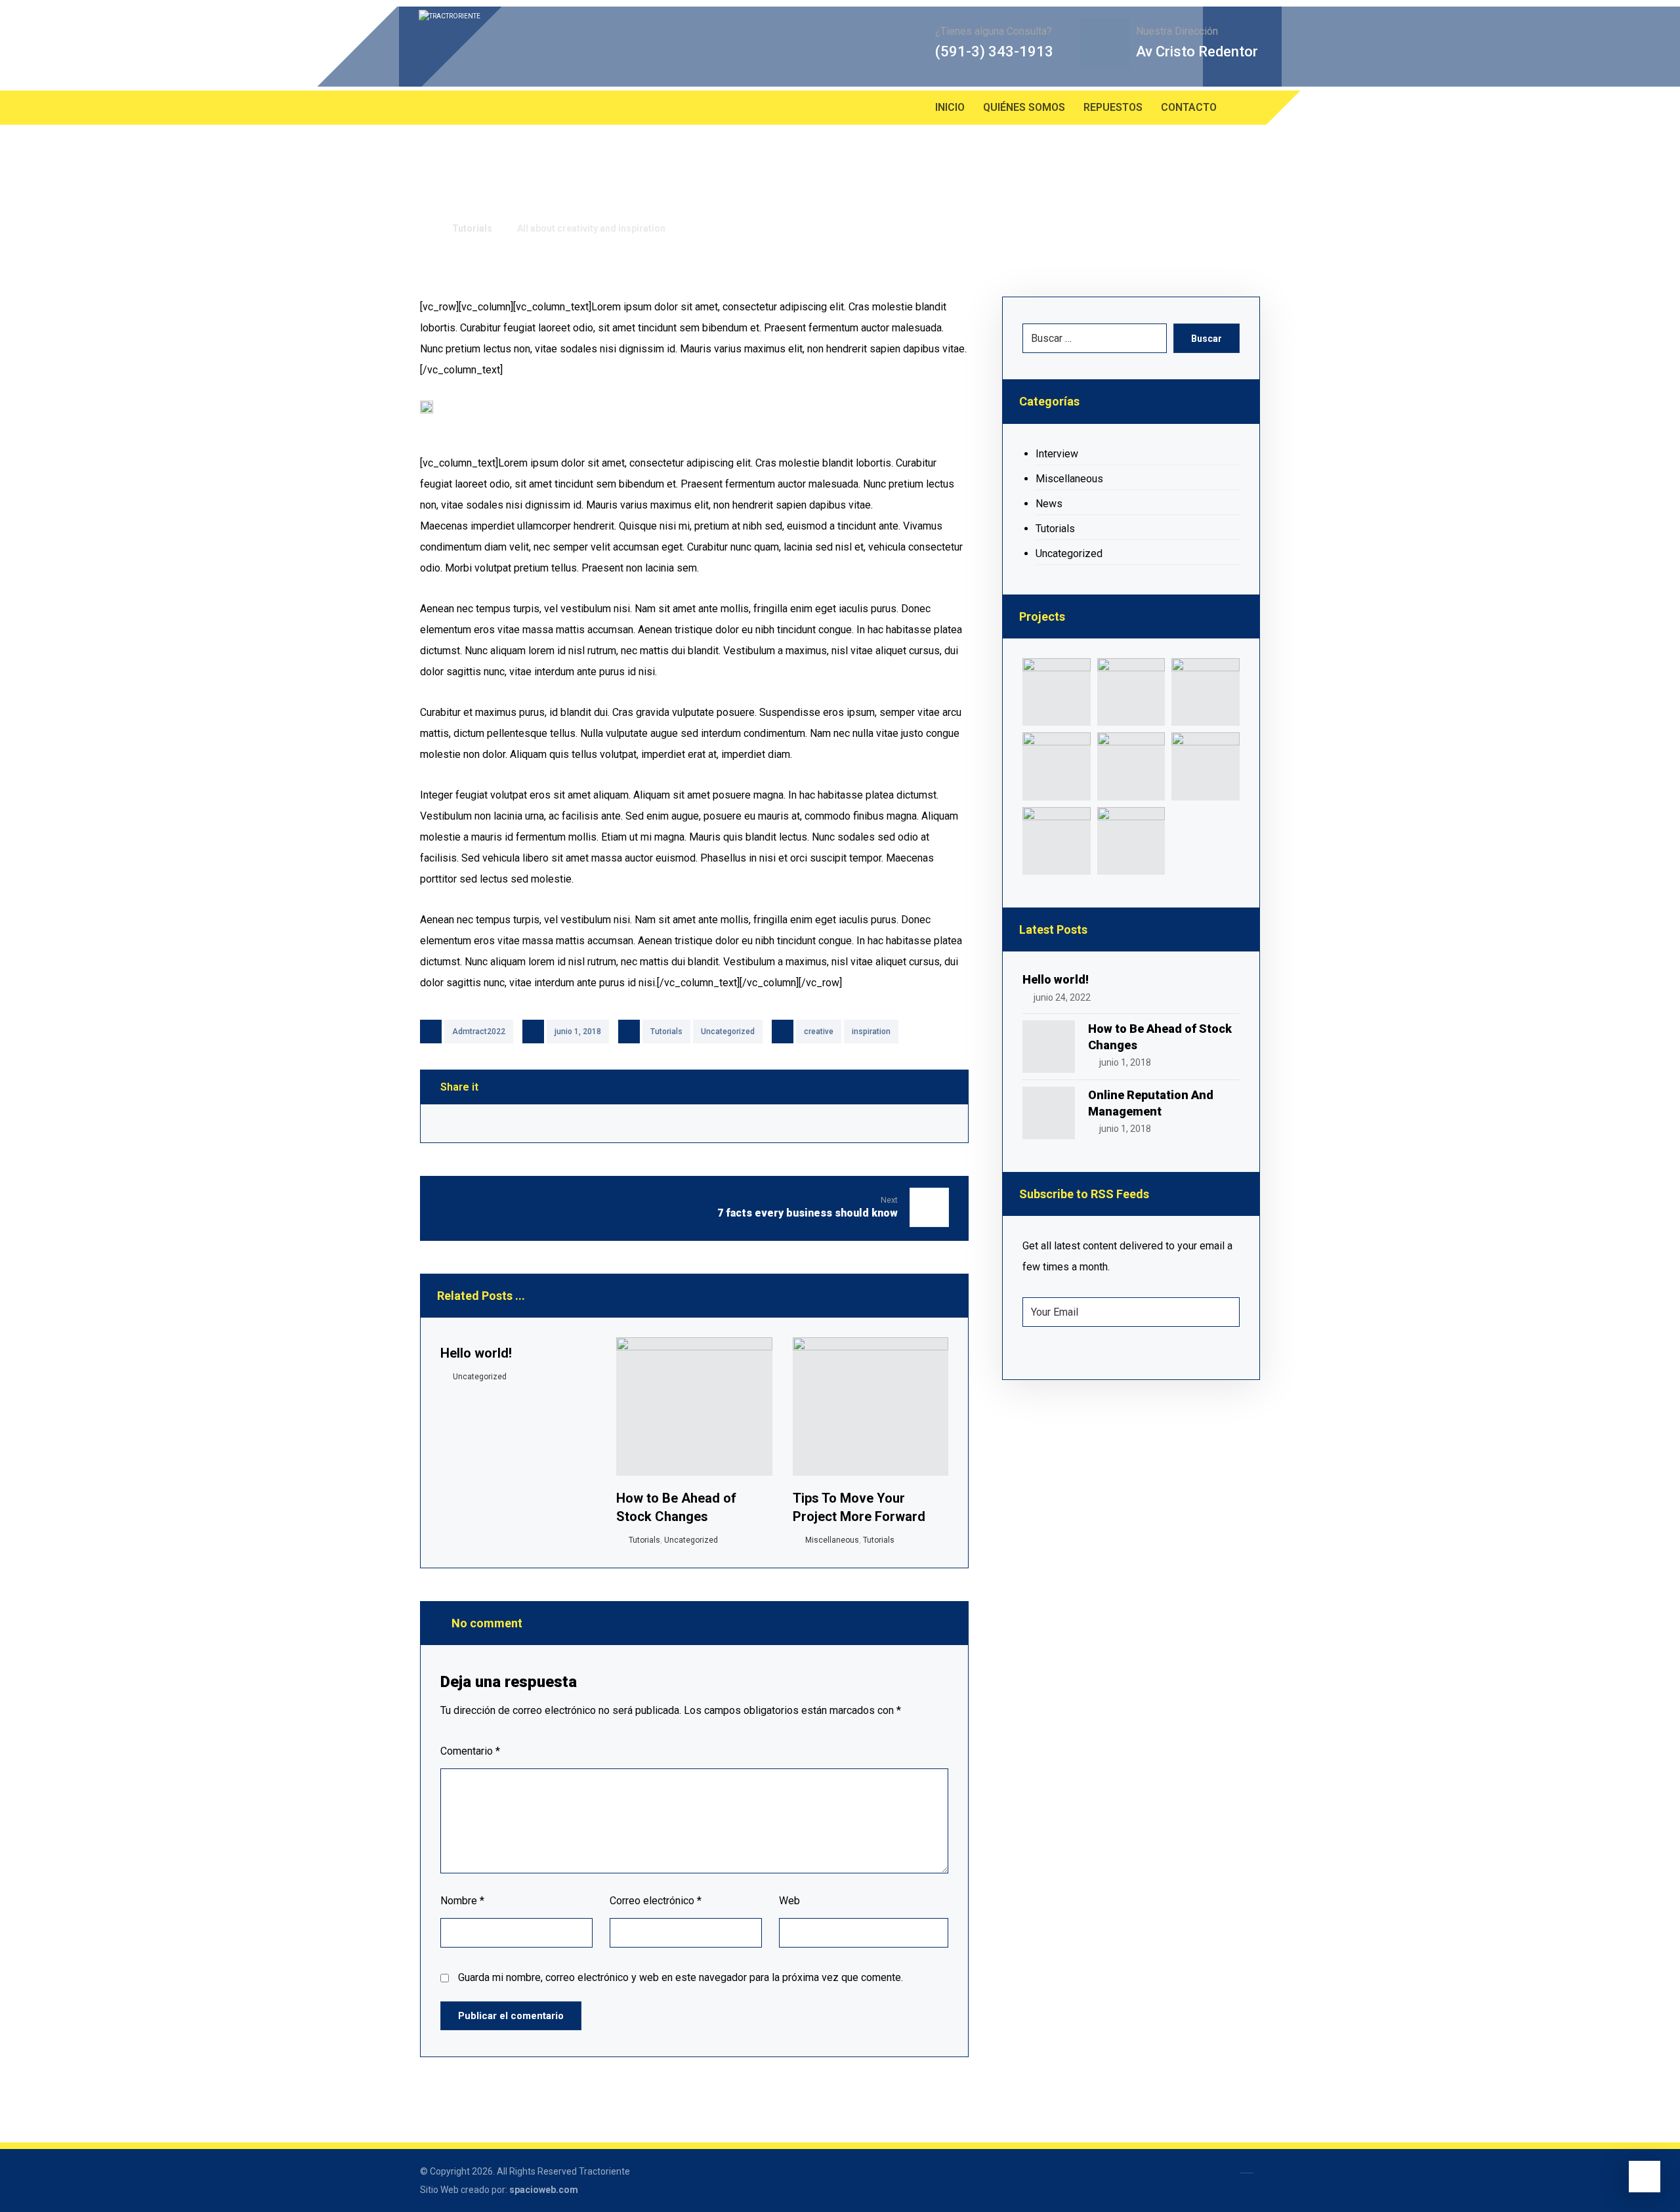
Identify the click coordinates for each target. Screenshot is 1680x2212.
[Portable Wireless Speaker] (1205, 692)
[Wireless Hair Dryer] (1131, 692)
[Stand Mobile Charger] (1056, 766)
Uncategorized (728, 1032)
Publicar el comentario (511, 2016)
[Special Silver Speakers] (1131, 766)
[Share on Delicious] (770, 1123)
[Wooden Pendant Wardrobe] (1056, 841)
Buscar (1207, 339)
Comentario (470, 1751)
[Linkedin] (459, 108)
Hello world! (1056, 979)
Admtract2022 (479, 1032)
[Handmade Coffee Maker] (1131, 841)
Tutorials (666, 1032)
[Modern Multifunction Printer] (1056, 692)
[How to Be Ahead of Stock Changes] (1049, 1047)
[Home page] (424, 228)
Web (789, 1901)
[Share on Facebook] (465, 1123)
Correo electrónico (656, 1901)
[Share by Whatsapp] (847, 1123)
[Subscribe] (1223, 1312)
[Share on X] (541, 1123)
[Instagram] (486, 108)
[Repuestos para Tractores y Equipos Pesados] (583, 47)
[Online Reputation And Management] (1049, 1113)
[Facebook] (433, 108)
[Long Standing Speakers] (1205, 766)
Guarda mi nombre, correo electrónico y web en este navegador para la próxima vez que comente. (681, 1977)
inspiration (871, 1032)
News (1049, 504)
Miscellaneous (832, 1540)
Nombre (462, 1901)
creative (819, 1032)
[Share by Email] (923, 1123)
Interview (1057, 454)
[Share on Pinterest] (618, 1123)
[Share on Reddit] (694, 1123)
